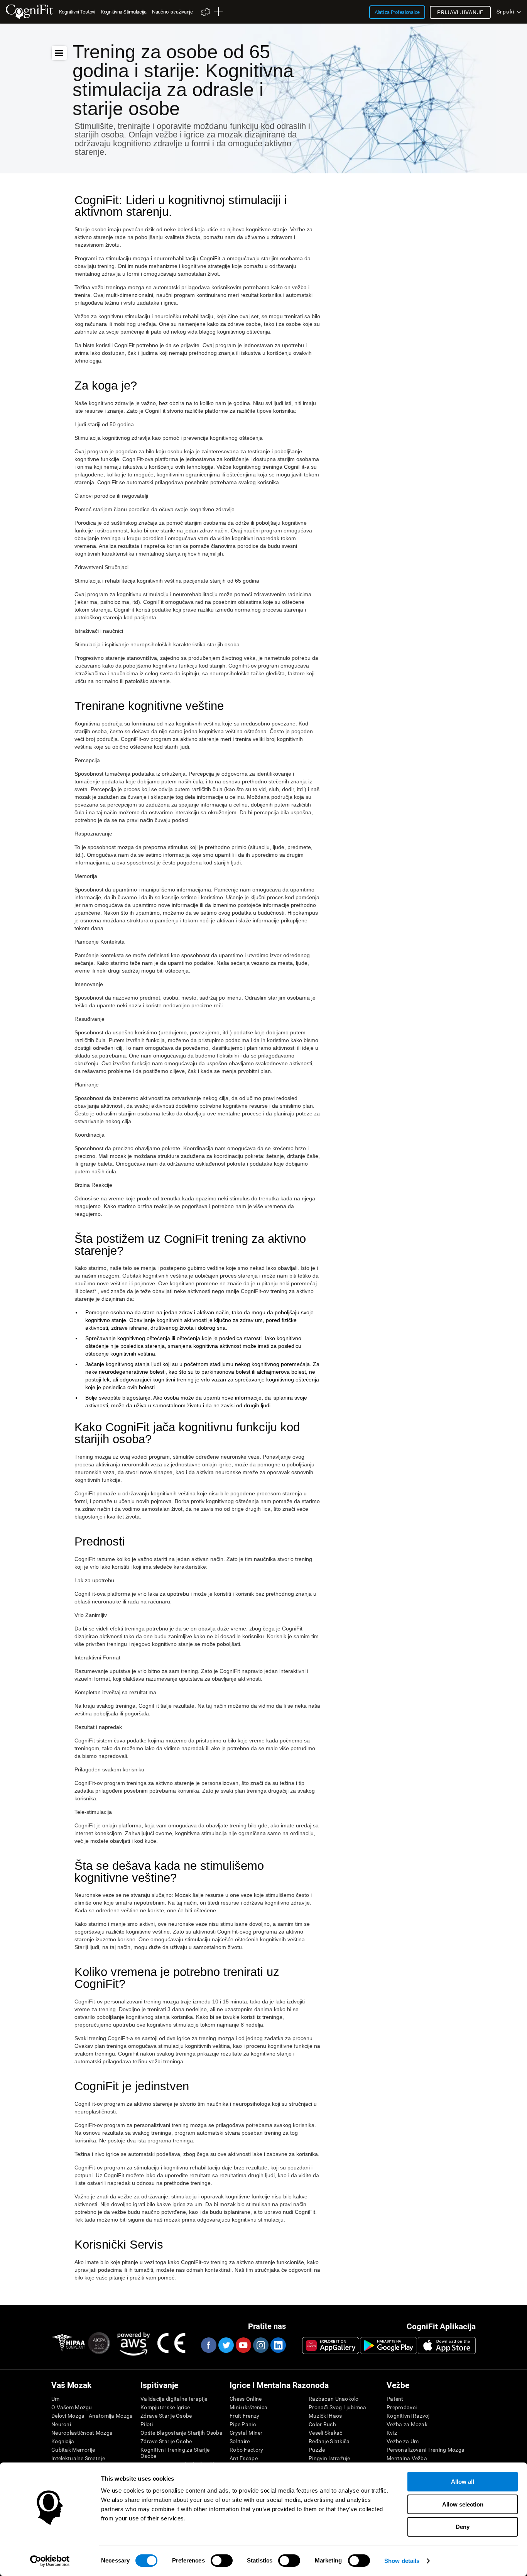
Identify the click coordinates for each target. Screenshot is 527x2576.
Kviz (392, 2433)
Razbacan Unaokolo (334, 2399)
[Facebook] (208, 2345)
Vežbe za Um (403, 2441)
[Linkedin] (278, 2345)
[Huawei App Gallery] (331, 2346)
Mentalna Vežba (407, 2458)
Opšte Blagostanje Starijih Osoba (182, 2433)
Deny (463, 2527)
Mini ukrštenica (248, 2407)
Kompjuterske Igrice (165, 2407)
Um (56, 2399)
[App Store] (447, 2346)
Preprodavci (402, 2407)
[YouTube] (243, 2345)
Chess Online (246, 2399)
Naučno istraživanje (172, 12)
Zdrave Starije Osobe (166, 2416)
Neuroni (61, 2424)
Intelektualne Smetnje (78, 2458)
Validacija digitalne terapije (174, 2399)
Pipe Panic (243, 2424)
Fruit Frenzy (244, 2416)
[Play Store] (388, 2346)
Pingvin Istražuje (329, 2458)
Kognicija (63, 2441)
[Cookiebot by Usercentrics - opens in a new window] (50, 2561)
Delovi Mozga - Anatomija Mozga (92, 2416)
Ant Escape (244, 2458)
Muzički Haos (325, 2416)
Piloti (147, 2424)
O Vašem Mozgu (72, 2407)
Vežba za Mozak (407, 2424)
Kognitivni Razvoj (408, 2416)
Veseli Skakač (326, 2433)
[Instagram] (260, 2345)
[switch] (222, 2561)
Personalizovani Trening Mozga (426, 2450)
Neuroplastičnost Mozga (82, 2433)
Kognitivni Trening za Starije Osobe (175, 2453)
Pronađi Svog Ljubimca (337, 2407)
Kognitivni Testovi (77, 12)
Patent (395, 2399)
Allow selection (463, 2504)
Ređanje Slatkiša (329, 2441)
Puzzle (317, 2450)
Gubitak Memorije (73, 2450)
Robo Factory (246, 2450)
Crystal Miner (246, 2433)
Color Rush (322, 2424)
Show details (402, 2561)
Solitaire (240, 2441)
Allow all (463, 2482)
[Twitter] (226, 2345)
